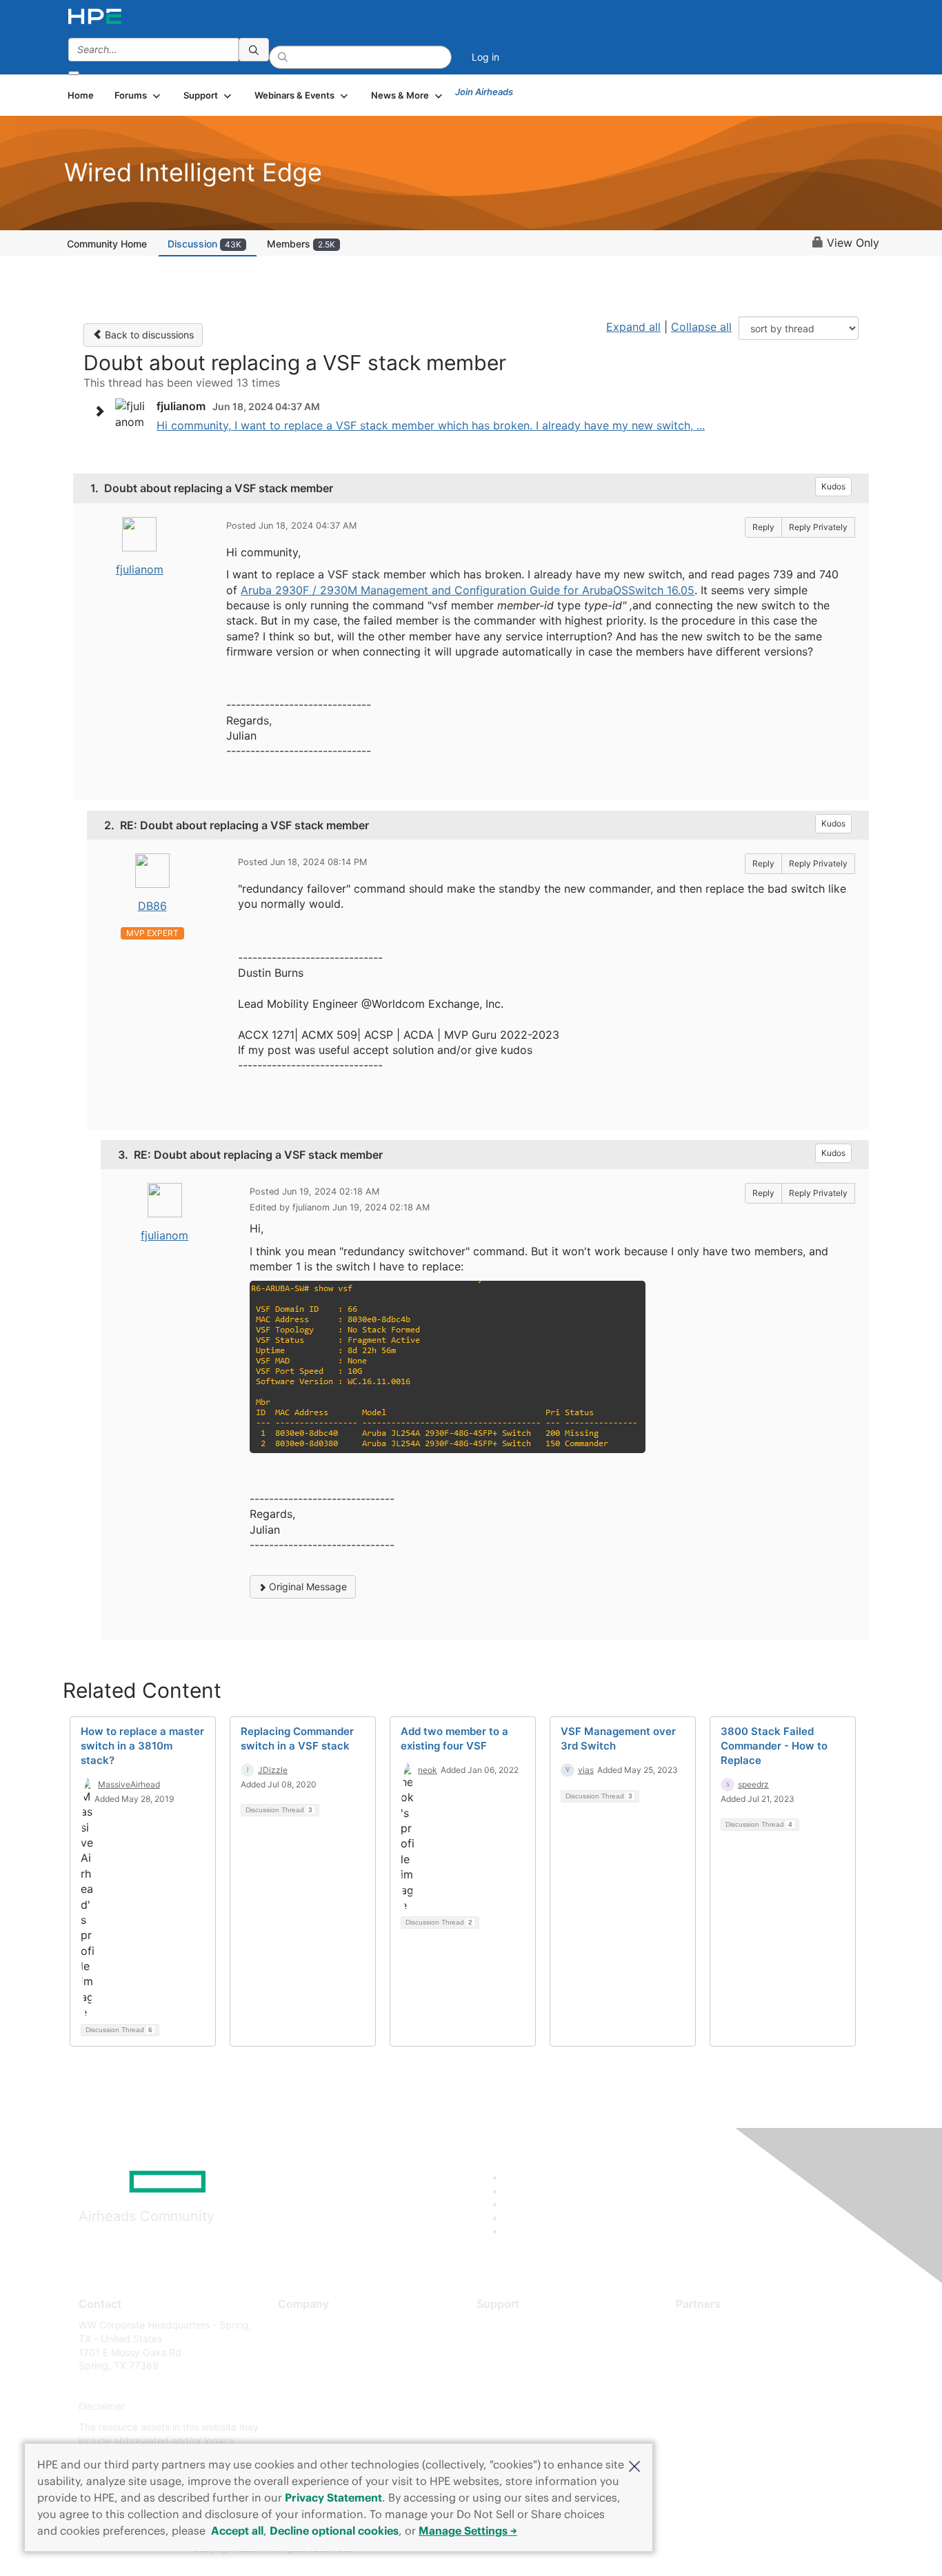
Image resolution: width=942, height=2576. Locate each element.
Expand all (633, 327)
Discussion (204, 244)
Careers (295, 2345)
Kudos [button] (833, 486)
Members (301, 244)
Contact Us (303, 2366)
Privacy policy (310, 2407)
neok (428, 1770)
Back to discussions (148, 335)
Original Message (307, 1586)
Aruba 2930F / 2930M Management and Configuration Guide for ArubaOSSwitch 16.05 (468, 590)
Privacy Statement (333, 2497)
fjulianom (140, 569)
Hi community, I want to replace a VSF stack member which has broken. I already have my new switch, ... (431, 425)
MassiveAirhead (129, 1784)
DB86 (152, 906)
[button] (634, 2465)
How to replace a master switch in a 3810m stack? (142, 1746)
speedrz (753, 1784)
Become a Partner (716, 2345)
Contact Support (514, 2345)
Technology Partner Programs (743, 2386)
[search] (254, 50)
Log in (485, 57)
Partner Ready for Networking (743, 2366)
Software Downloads (523, 2386)
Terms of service (315, 2427)
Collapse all (701, 327)
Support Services (515, 2325)
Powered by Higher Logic (670, 2549)
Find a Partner (708, 2325)
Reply (763, 527)
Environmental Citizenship (336, 2386)
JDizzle (273, 1770)
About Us (299, 2325)
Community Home (107, 244)
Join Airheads (484, 92)
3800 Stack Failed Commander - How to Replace (774, 1746)
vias (586, 1770)
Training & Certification (528, 2366)
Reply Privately (818, 527)
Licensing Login (512, 2407)
